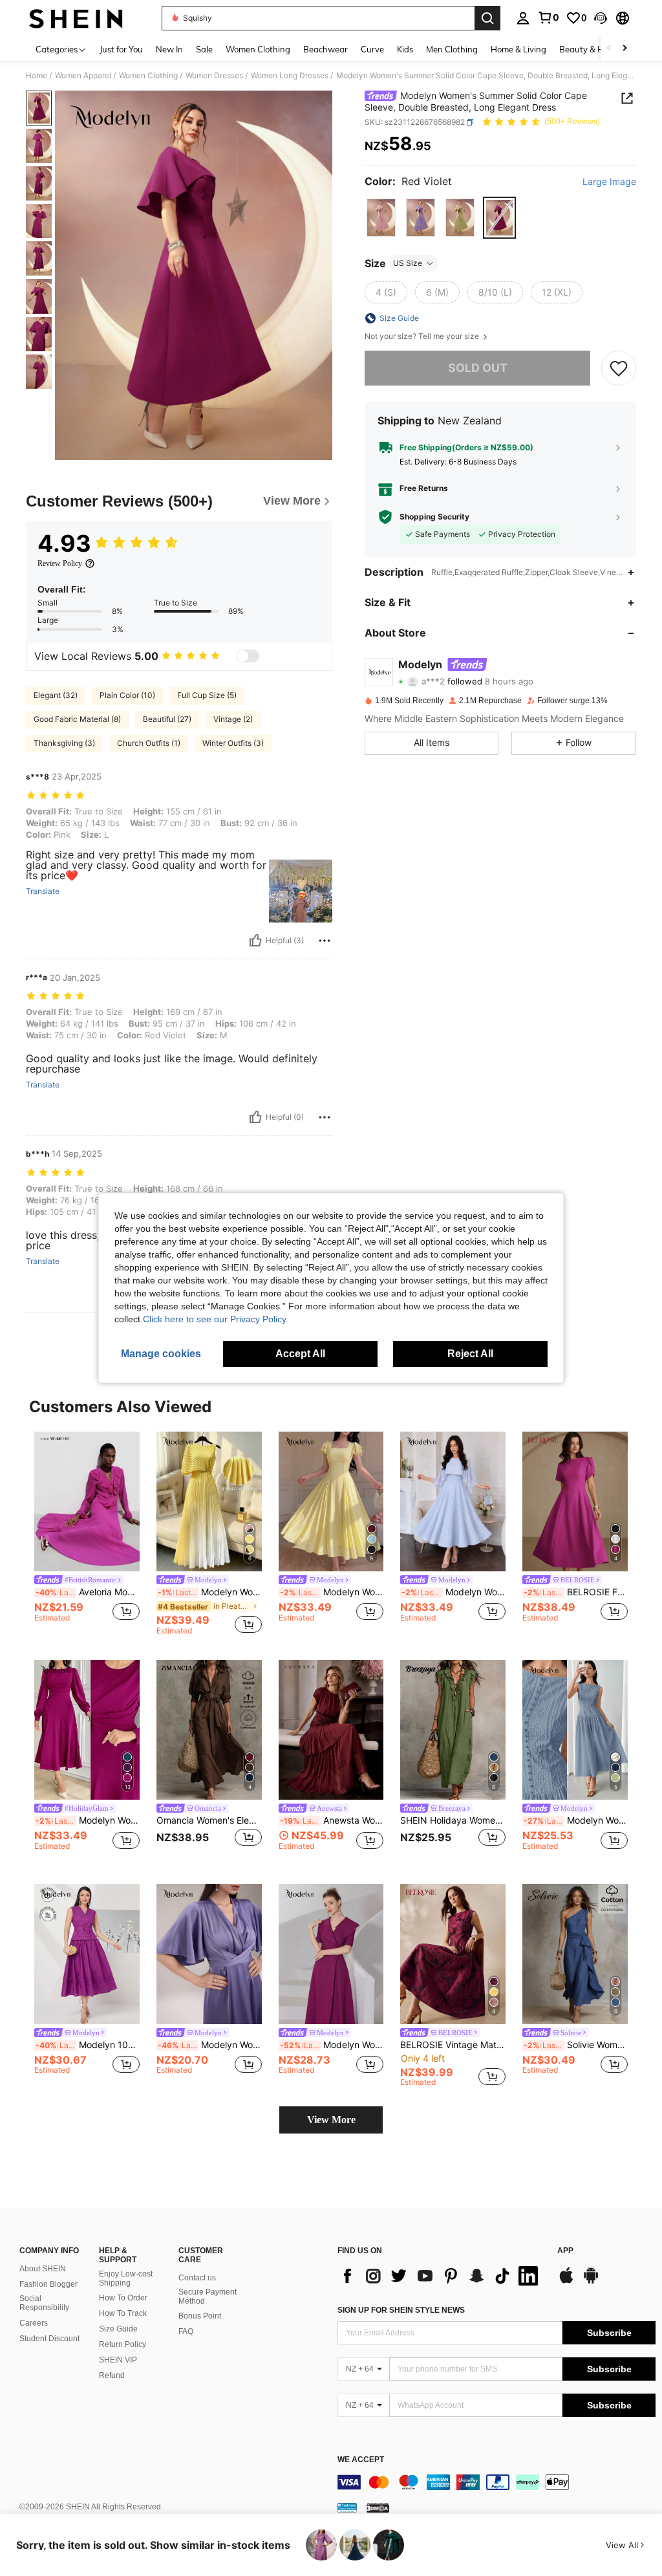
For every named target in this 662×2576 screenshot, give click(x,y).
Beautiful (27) (167, 719)
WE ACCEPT (361, 2460)
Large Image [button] (609, 182)
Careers (34, 2323)
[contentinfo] (496, 2482)
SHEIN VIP (118, 2360)
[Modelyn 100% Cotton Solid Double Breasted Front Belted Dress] (87, 1954)
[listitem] (87, 1534)
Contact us (197, 2278)
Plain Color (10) (127, 695)
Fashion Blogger (48, 2284)
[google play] (591, 2282)
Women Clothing (148, 76)
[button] (601, 18)
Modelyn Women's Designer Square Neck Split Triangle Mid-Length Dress (332, 1592)
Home (37, 76)
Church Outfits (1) (149, 743)
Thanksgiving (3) (64, 743)
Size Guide (118, 2329)
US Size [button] (408, 263)
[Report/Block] (325, 941)
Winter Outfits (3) (233, 743)
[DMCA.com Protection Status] (378, 2507)
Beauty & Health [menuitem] (592, 49)
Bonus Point (200, 2316)
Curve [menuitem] (372, 49)
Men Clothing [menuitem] (452, 49)
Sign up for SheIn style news (401, 2310)
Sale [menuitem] (204, 49)
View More (331, 2120)
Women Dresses (214, 76)
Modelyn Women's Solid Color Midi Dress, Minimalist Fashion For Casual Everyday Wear (210, 2045)
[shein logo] (76, 18)
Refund (112, 2375)
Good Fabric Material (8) (77, 719)
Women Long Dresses (290, 76)
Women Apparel (83, 76)
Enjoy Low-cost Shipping (126, 2278)
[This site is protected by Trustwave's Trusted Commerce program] (347, 2507)
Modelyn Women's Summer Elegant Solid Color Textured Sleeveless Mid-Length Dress (576, 1820)
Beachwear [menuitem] (326, 49)
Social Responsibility (44, 2303)
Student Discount (49, 2339)
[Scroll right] (625, 49)
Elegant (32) (56, 695)
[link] (548, 17)
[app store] (566, 2282)
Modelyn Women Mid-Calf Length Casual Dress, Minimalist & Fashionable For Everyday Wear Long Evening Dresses (88, 1820)
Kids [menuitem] (405, 49)
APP (565, 2251)
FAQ (186, 2331)
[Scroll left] (609, 49)
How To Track (123, 2313)
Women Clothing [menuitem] (258, 49)
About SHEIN (43, 2269)
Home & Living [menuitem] (518, 49)
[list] (441, 2276)
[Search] (487, 18)
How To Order (123, 2298)
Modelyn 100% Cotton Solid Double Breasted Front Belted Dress (88, 2045)
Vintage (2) (233, 719)
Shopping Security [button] (434, 517)
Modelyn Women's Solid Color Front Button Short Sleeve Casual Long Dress (332, 2045)
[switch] (248, 656)
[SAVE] (619, 368)
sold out (478, 368)
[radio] (381, 218)
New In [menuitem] (169, 49)
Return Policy (123, 2344)
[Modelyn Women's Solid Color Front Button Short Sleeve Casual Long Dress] (331, 1954)
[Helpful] (255, 941)
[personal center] (523, 18)
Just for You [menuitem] (121, 49)
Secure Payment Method (208, 2297)
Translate (43, 891)
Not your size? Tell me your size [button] (423, 336)
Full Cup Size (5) (207, 695)
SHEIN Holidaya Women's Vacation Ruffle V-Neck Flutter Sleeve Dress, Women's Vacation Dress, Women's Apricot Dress (453, 1820)
